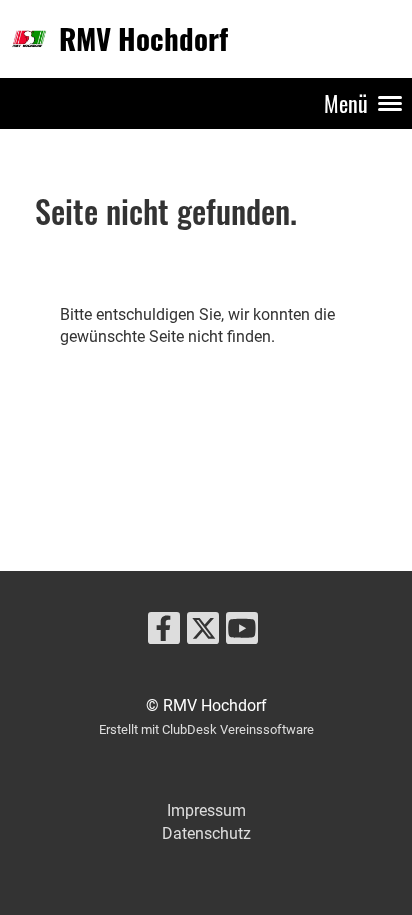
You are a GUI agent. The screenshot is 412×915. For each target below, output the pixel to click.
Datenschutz (206, 833)
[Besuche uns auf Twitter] (203, 633)
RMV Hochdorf (143, 38)
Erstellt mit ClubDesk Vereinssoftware (206, 729)
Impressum (206, 810)
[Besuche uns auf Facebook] (164, 633)
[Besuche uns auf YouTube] (242, 633)
